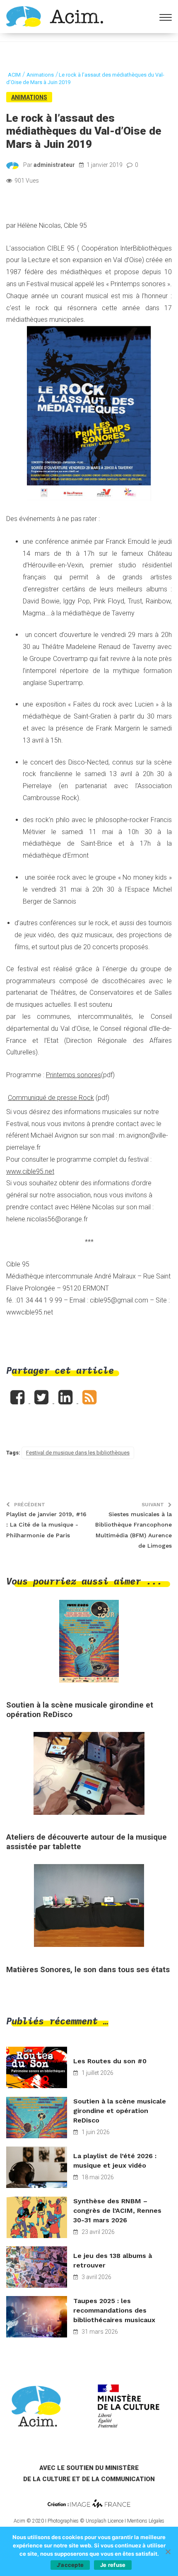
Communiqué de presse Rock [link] (51, 1098)
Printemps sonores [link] (73, 1075)
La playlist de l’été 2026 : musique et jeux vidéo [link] (115, 2161)
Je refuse (113, 2565)
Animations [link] (29, 97)
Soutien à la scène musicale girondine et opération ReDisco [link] (120, 2111)
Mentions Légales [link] (146, 2521)
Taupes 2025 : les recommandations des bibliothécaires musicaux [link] (114, 2310)
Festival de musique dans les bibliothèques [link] (78, 1453)
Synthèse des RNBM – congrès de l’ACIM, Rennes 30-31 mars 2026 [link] (117, 2211)
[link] (55, 16)
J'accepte (70, 2565)
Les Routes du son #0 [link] (110, 2061)
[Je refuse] (168, 2552)
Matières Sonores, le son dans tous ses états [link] (88, 1970)
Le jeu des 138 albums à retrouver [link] (113, 2260)
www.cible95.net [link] (30, 1171)
